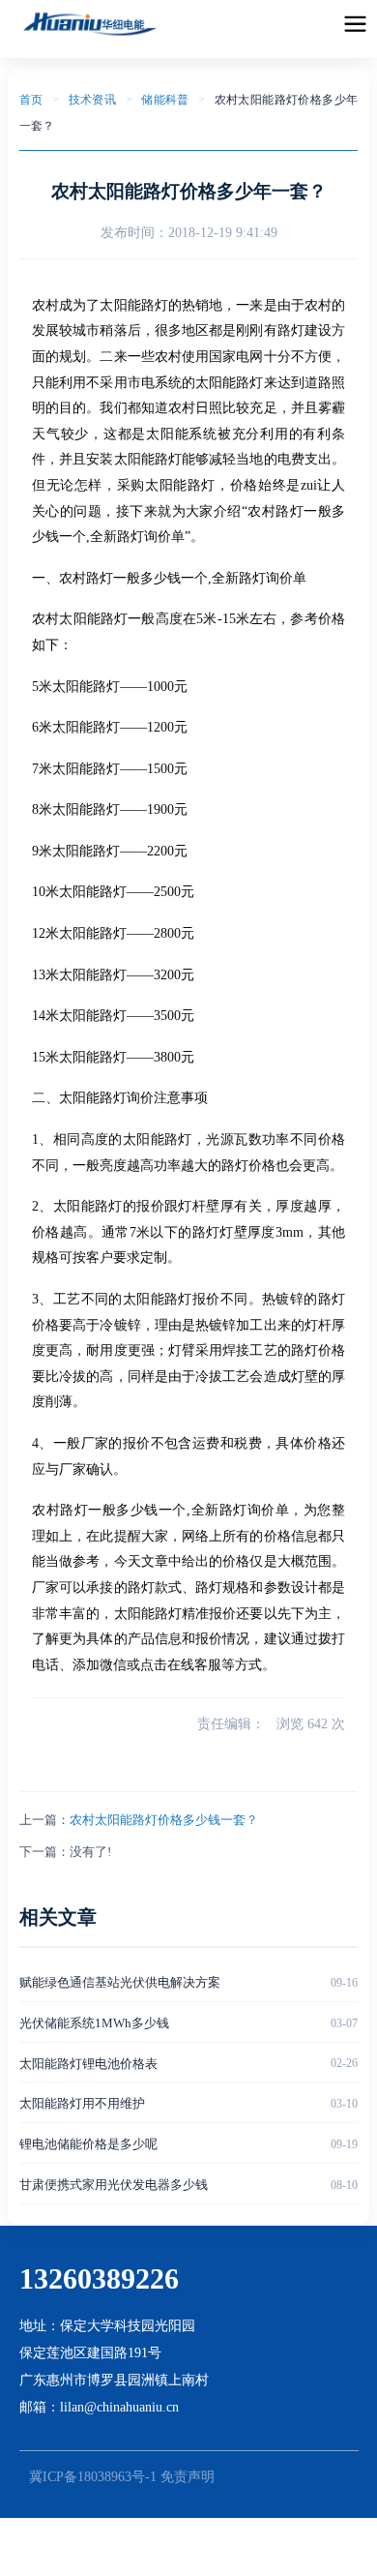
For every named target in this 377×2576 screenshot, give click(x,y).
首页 (31, 100)
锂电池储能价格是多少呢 (88, 2144)
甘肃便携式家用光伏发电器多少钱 (114, 2185)
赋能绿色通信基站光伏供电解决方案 (120, 1982)
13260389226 (99, 2278)
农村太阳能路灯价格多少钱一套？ (164, 1820)
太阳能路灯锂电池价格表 (88, 2064)
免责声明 (188, 2477)
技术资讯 (93, 100)
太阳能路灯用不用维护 (82, 2103)
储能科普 (165, 100)
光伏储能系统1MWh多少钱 (94, 2023)
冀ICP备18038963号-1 (93, 2477)
